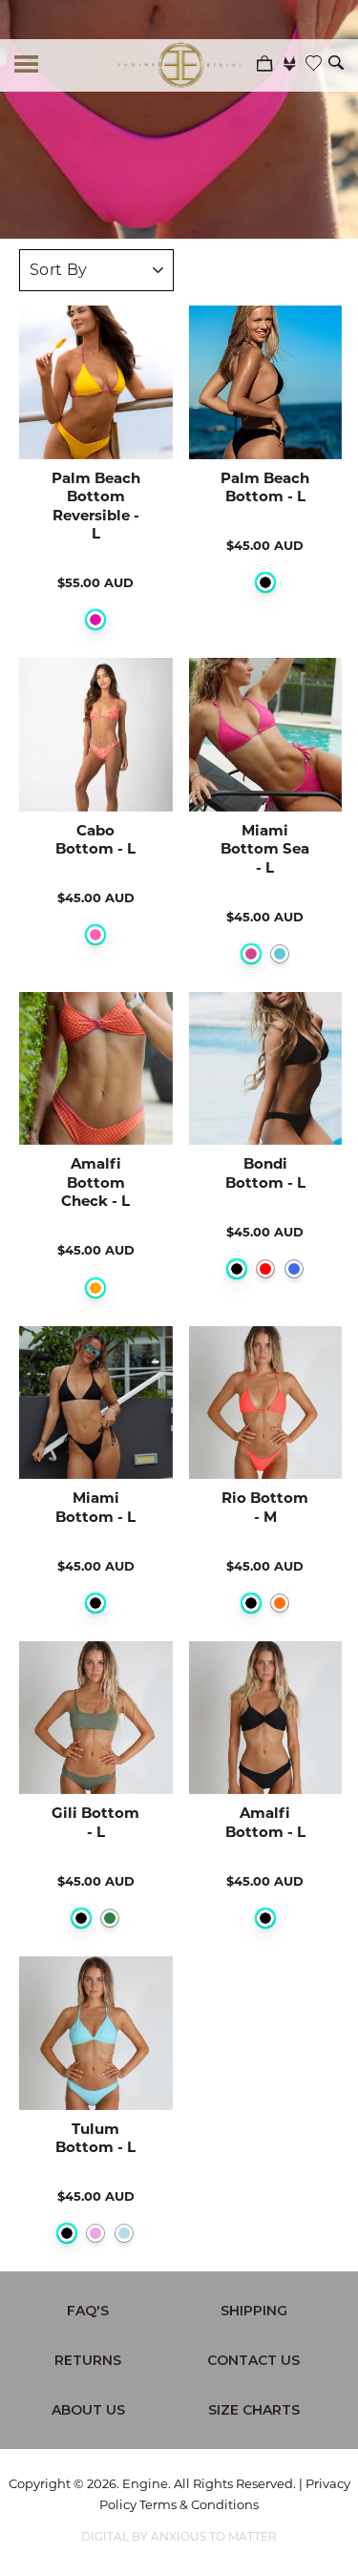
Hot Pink (251, 954)
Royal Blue (294, 1269)
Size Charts (254, 2410)
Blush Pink (95, 2233)
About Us (88, 2410)
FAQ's (88, 2311)
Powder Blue (124, 2233)
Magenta (95, 620)
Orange (95, 1288)
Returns (88, 2360)
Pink (95, 935)
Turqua (280, 954)
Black (265, 582)
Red (265, 1269)
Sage (110, 1918)
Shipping (254, 2311)
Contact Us (253, 2360)
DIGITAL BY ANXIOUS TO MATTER (179, 2536)
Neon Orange (280, 1603)
